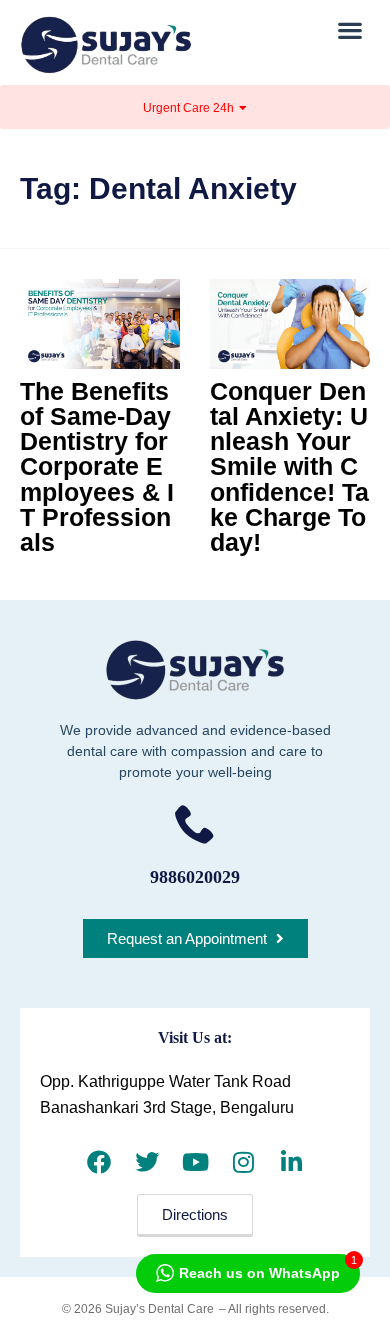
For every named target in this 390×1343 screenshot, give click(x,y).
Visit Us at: (195, 1037)
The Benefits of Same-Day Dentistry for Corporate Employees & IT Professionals (97, 467)
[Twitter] (146, 1161)
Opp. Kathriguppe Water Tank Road (165, 1081)
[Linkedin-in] (291, 1161)
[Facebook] (98, 1161)
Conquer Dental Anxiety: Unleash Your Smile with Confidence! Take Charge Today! (289, 467)
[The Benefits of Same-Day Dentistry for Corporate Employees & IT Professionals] (100, 324)
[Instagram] (243, 1161)
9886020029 (195, 877)
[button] (350, 29)
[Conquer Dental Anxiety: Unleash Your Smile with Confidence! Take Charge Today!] (290, 324)
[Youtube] (194, 1161)
